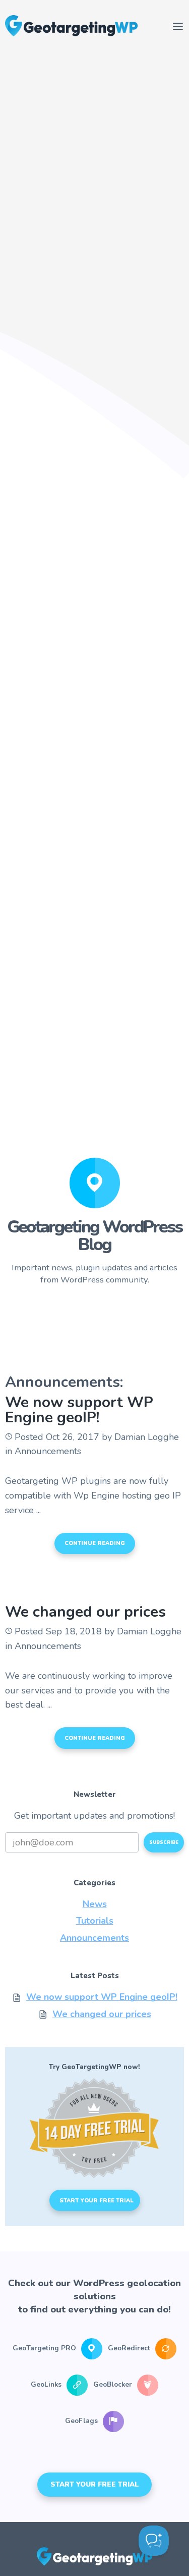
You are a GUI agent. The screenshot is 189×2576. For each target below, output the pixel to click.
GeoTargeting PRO (45, 2349)
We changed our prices (85, 1612)
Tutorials (95, 1921)
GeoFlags (82, 2421)
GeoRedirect (130, 2349)
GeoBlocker (114, 2385)
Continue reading (95, 1543)
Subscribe (164, 1842)
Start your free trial (97, 2201)
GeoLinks (47, 2385)
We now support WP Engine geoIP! (79, 1410)
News (95, 1904)
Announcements (94, 1938)
